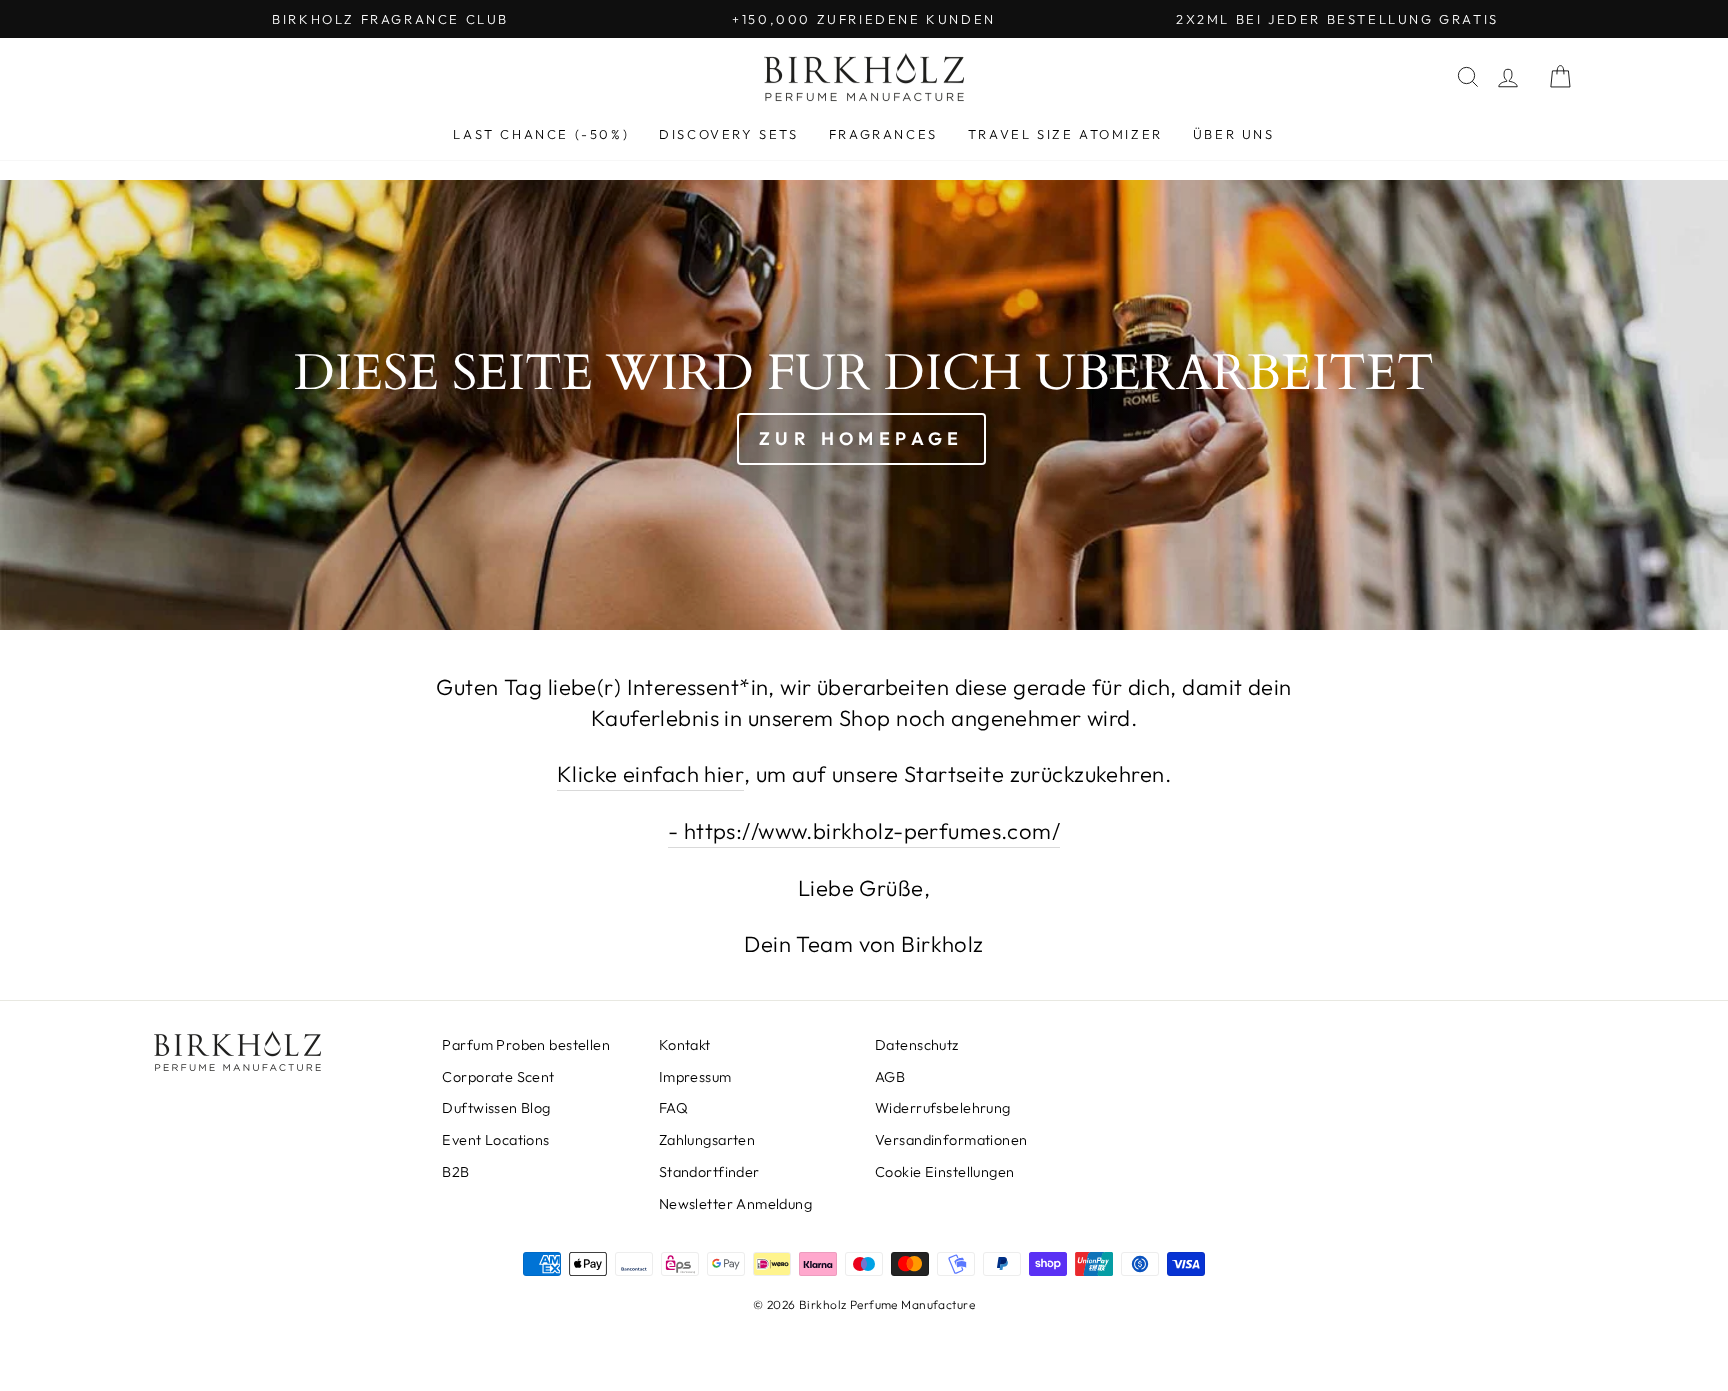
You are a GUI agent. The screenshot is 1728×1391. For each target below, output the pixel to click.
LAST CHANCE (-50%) (541, 134)
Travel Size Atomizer (1065, 134)
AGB (890, 1077)
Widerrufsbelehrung (943, 1108)
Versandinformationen (951, 1140)
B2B (455, 1172)
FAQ (673, 1108)
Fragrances (883, 134)
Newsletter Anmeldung (736, 1204)
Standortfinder (709, 1172)
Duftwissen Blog (496, 1108)
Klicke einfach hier (650, 774)
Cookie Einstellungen (945, 1172)
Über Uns (1234, 134)
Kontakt (685, 1045)
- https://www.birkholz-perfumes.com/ (864, 831)
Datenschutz (917, 1045)
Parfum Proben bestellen (526, 1045)
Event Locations (495, 1140)
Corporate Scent (498, 1077)
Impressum (695, 1077)
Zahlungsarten (707, 1140)
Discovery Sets (728, 134)
